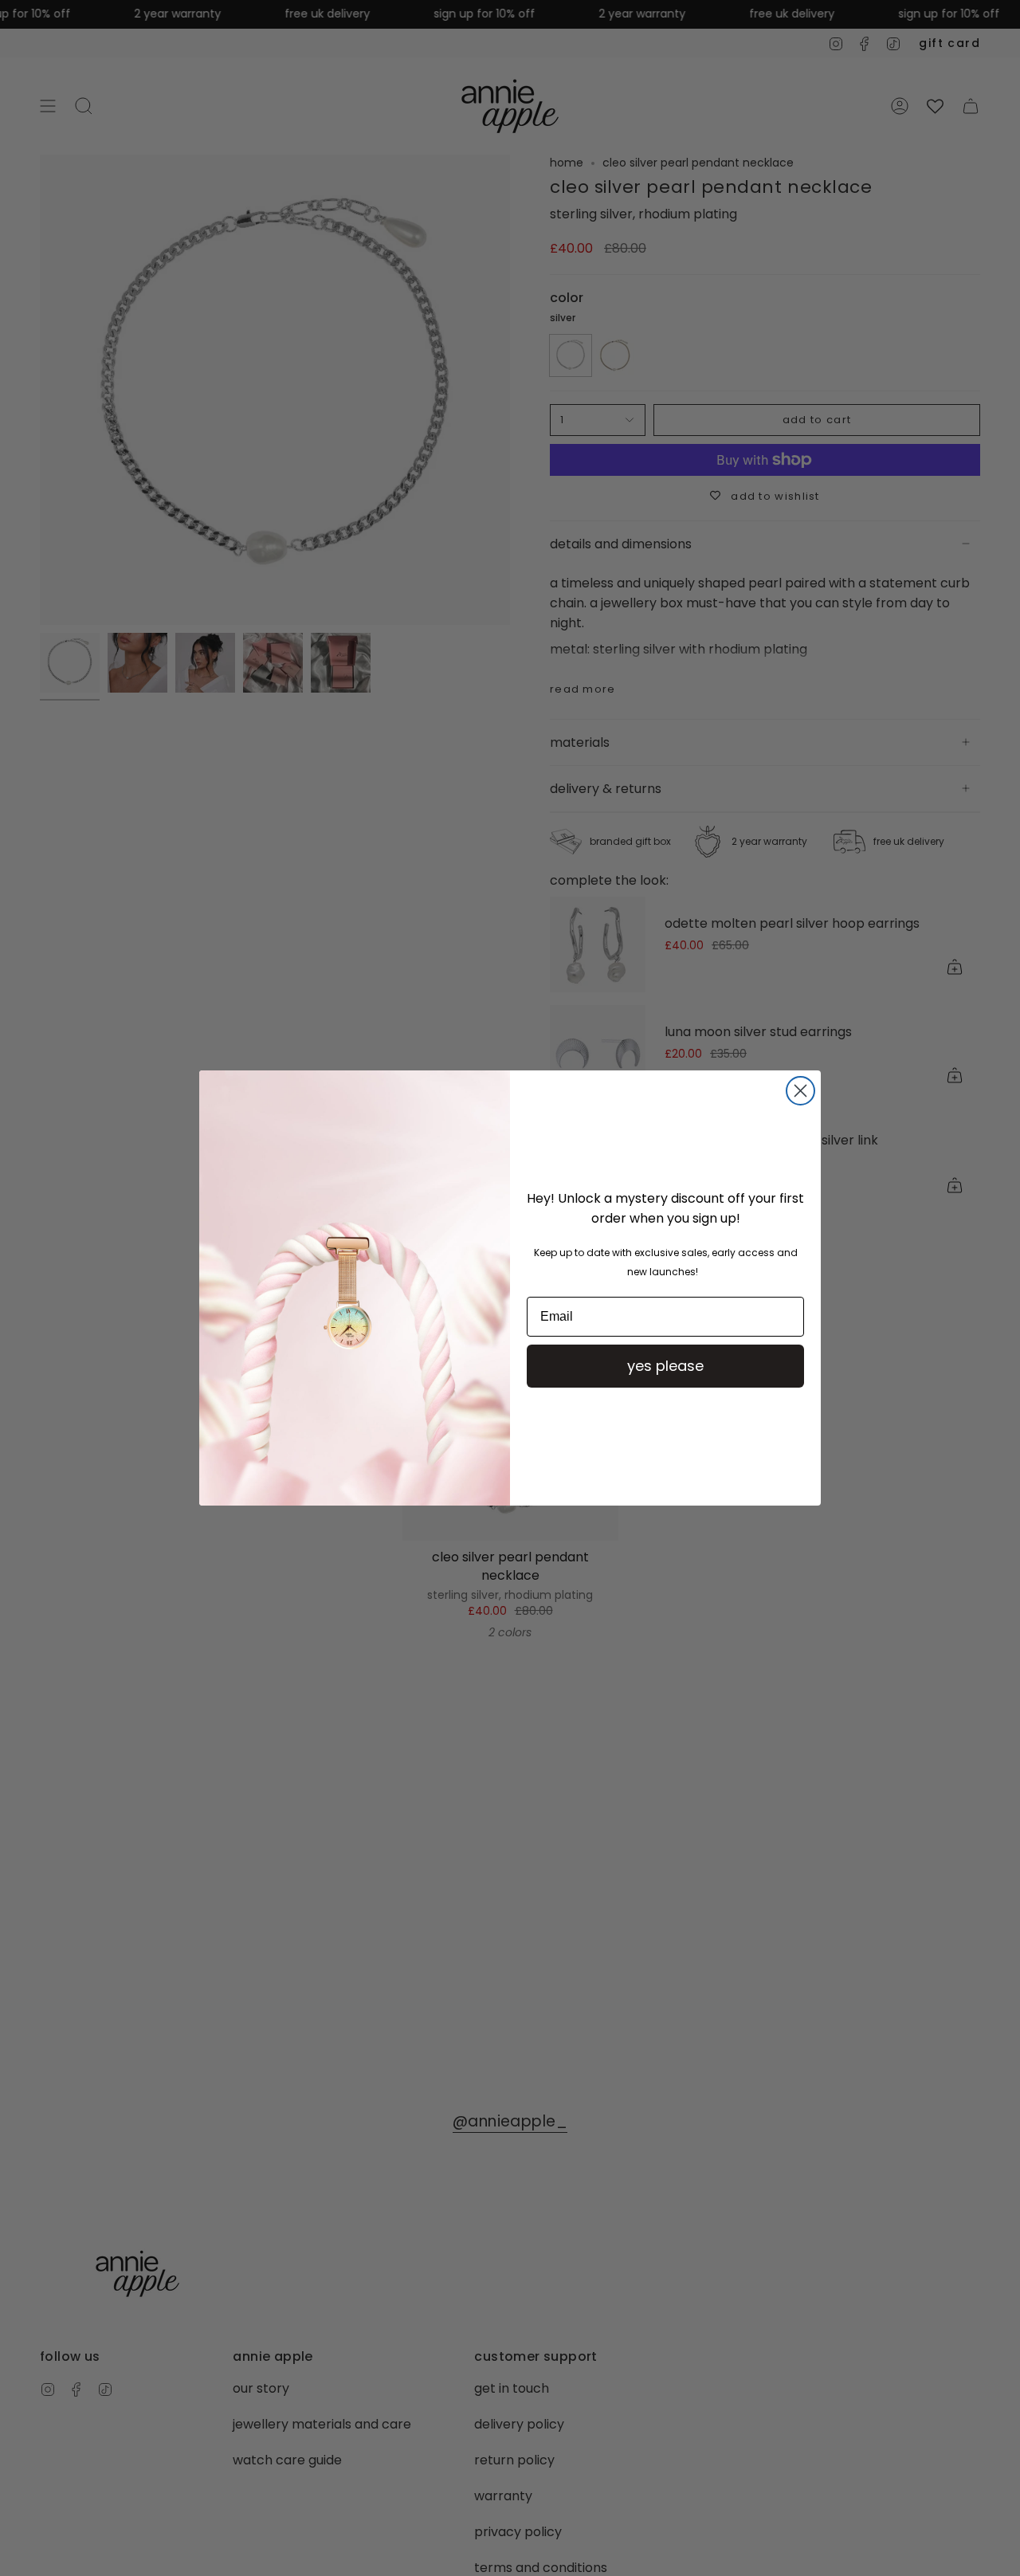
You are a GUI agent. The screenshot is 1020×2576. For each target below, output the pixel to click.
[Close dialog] (800, 1091)
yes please (665, 1366)
